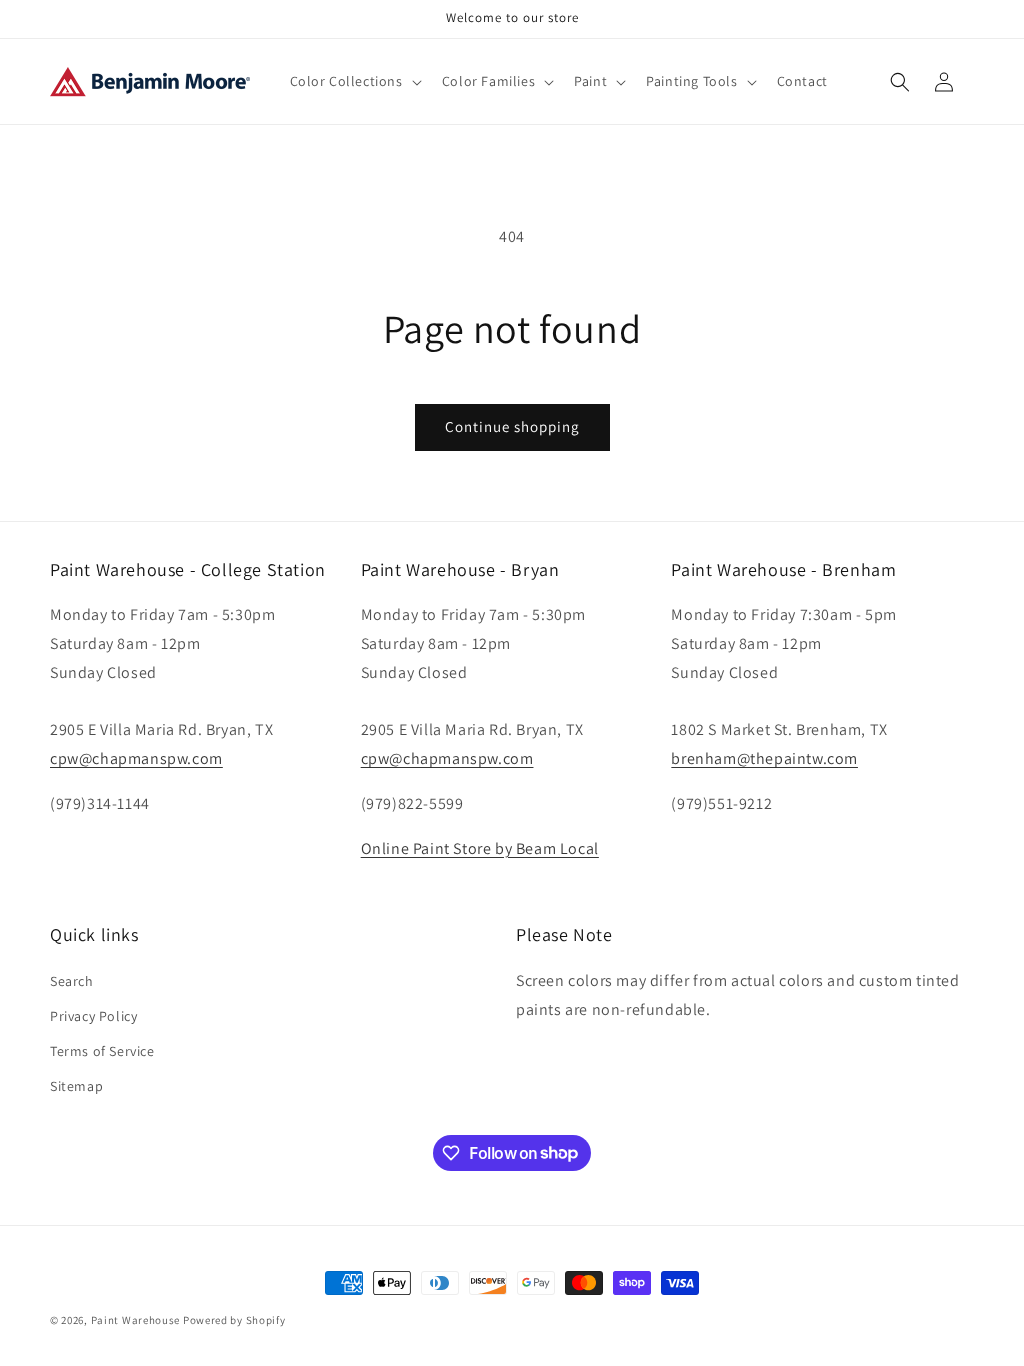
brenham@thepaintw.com (764, 758)
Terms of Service (102, 1051)
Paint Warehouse (136, 1320)
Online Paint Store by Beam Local (480, 848)
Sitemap (76, 1086)
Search (72, 981)
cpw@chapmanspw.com (136, 758)
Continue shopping (512, 426)
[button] (354, 81)
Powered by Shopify (234, 1320)
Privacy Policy (93, 1016)
